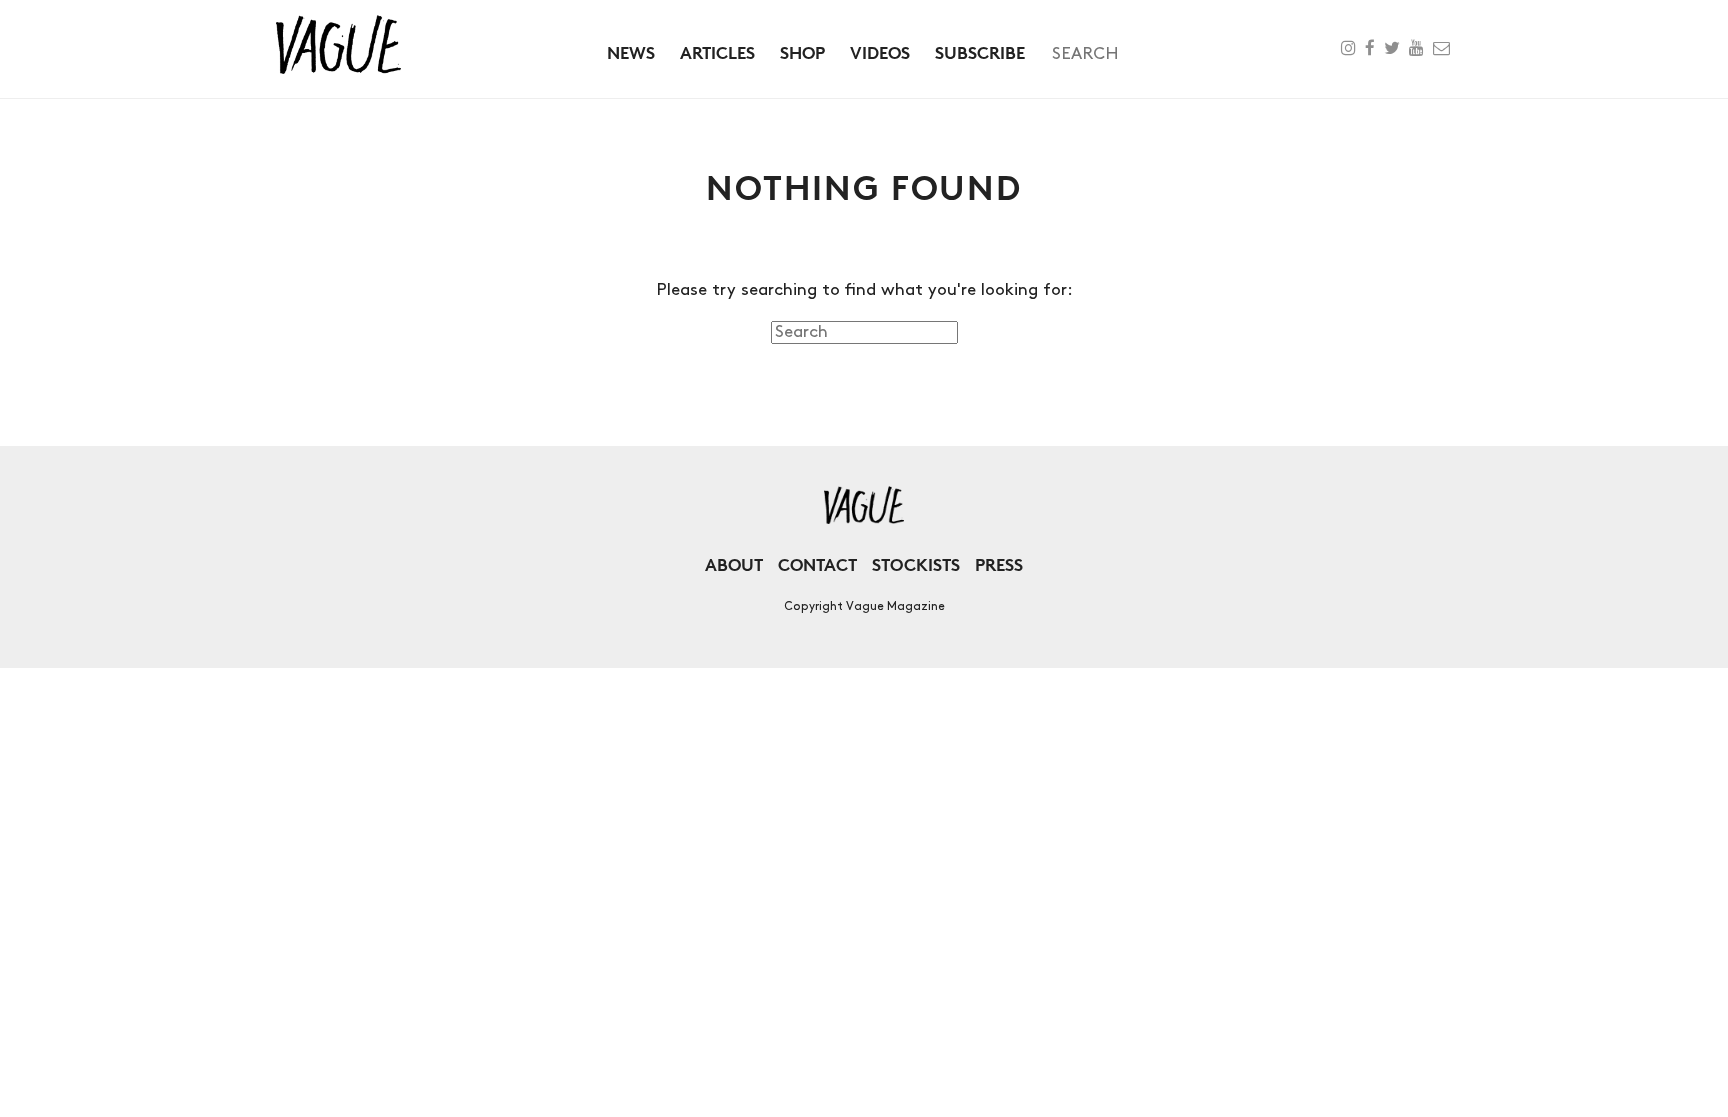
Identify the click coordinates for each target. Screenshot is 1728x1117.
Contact (817, 564)
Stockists (916, 564)
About (734, 564)
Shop (802, 52)
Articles (717, 52)
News (631, 52)
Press (999, 564)
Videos (880, 52)
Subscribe (980, 52)
